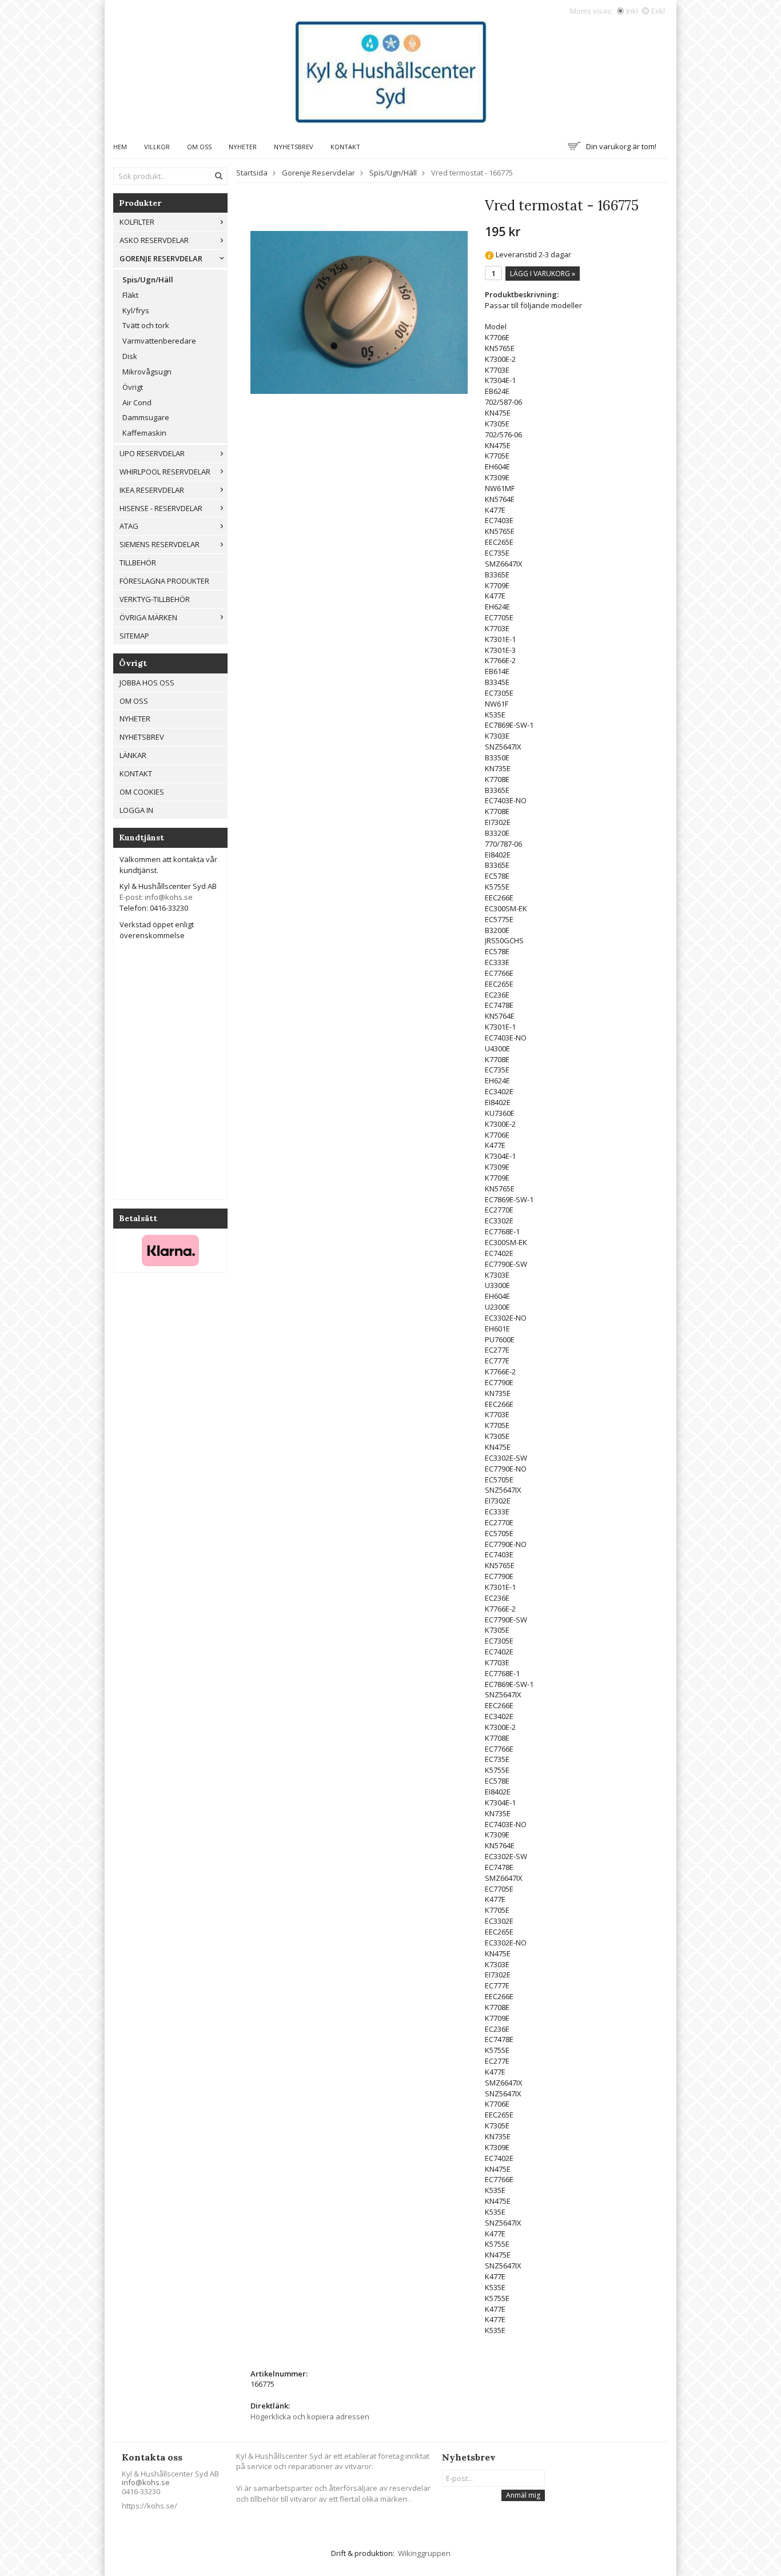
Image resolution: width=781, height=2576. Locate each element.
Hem (120, 147)
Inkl (632, 11)
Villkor (157, 147)
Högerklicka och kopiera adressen (310, 2417)
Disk (130, 356)
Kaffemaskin (144, 433)
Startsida (252, 173)
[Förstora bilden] (359, 312)
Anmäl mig (523, 2495)
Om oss (199, 147)
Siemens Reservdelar (160, 544)
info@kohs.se (146, 2482)
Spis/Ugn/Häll (148, 280)
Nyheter (243, 147)
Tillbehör (138, 563)
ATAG (129, 526)
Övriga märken (148, 617)
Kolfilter (137, 222)
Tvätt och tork (146, 325)
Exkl (658, 11)
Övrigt (133, 387)
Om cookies (142, 792)
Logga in (136, 810)
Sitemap (134, 636)
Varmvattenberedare (159, 341)
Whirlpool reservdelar (165, 472)
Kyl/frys (136, 310)
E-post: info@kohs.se (156, 897)
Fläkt (130, 295)
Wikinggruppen (424, 2553)
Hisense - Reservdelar (161, 508)
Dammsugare (146, 417)
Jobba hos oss (147, 683)
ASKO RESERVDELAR (154, 240)
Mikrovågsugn (147, 372)
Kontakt (345, 147)
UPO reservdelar (152, 453)
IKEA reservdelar (152, 490)
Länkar (133, 755)
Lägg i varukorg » (543, 274)
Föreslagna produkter (164, 581)
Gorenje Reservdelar (161, 258)
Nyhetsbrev (294, 147)
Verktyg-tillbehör (155, 599)
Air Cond (137, 402)
